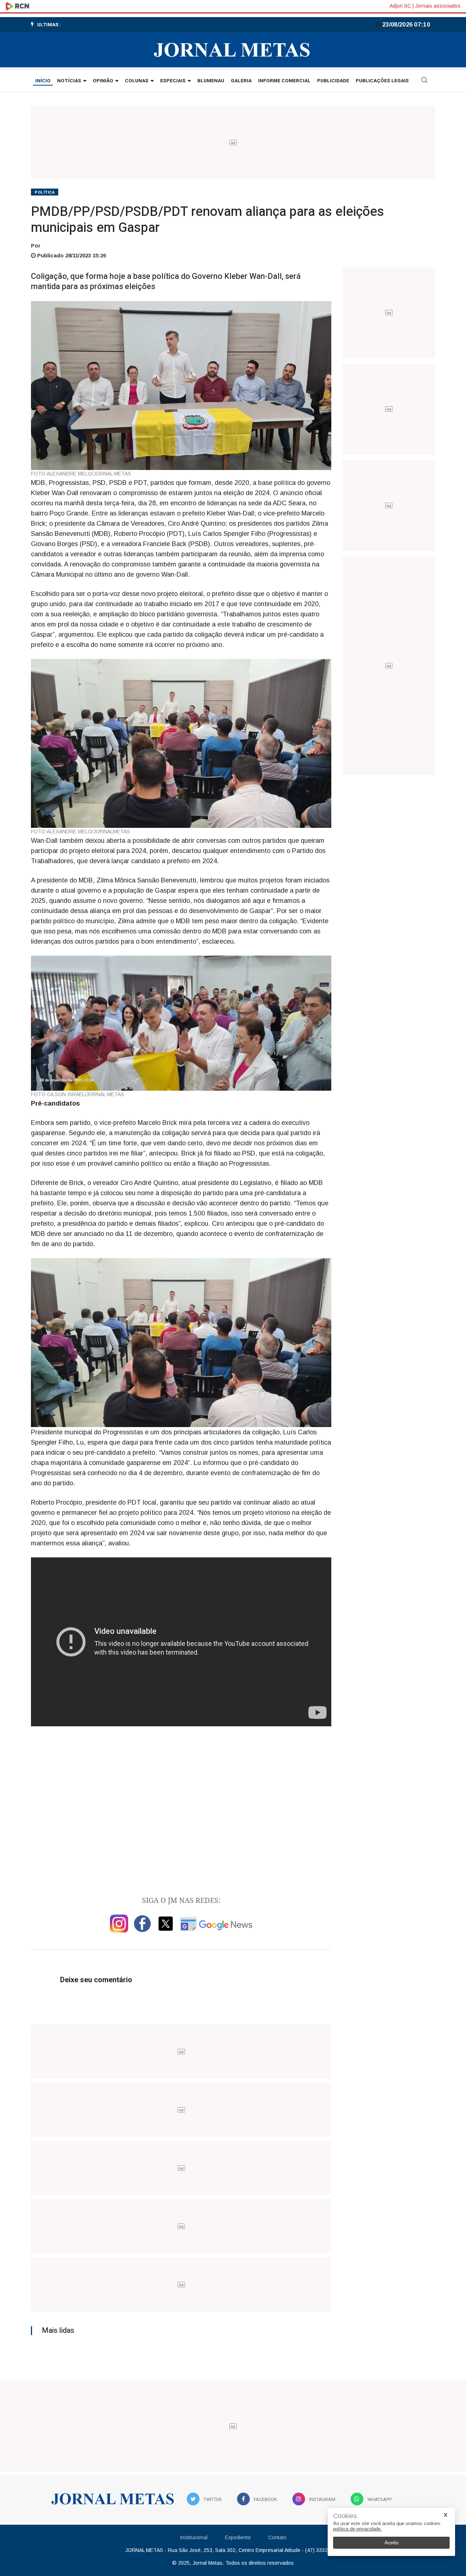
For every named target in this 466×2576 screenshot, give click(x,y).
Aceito (392, 2543)
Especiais (173, 81)
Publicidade (333, 81)
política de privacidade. (358, 2529)
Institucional (194, 2537)
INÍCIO (43, 81)
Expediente (238, 2537)
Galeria (241, 81)
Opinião (103, 81)
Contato (277, 2537)
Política (45, 192)
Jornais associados (438, 6)
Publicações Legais (382, 81)
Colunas (137, 81)
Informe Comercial (284, 81)
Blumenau (211, 81)
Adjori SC (400, 6)
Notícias (69, 81)
